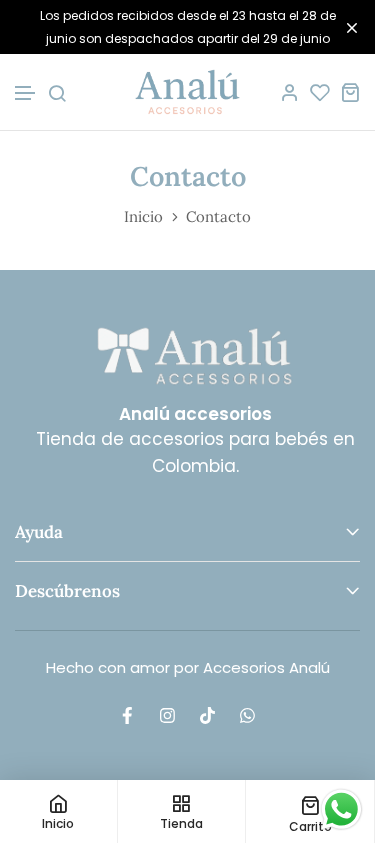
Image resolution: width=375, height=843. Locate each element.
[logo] (187, 92)
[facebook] (128, 715)
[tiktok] (208, 715)
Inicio (143, 217)
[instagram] (168, 715)
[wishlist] (320, 92)
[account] (290, 92)
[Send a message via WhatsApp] (341, 809)
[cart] (350, 92)
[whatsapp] (248, 715)
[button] (26, 93)
